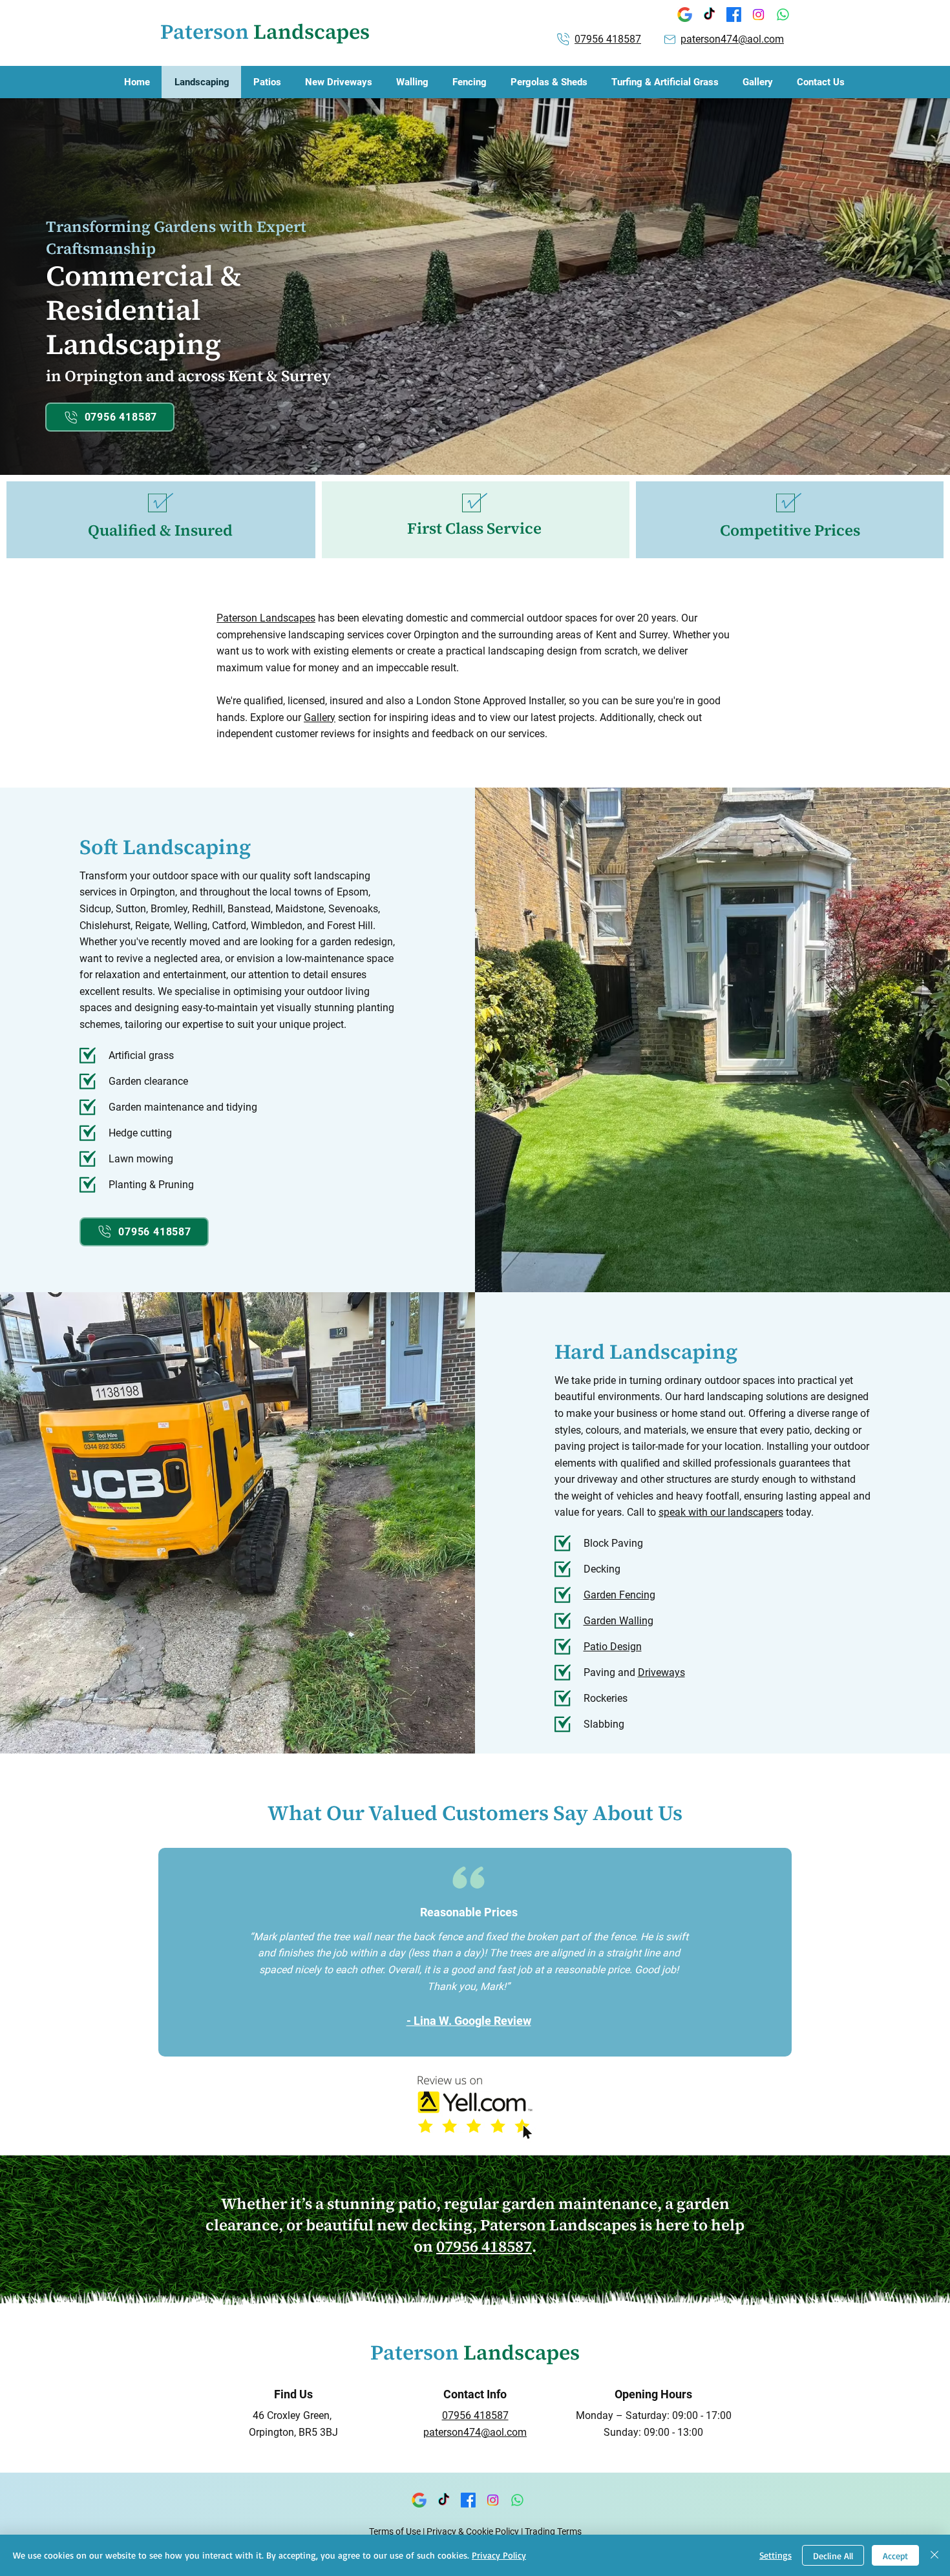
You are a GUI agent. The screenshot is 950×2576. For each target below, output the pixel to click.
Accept (895, 2556)
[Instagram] (758, 15)
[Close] (934, 2555)
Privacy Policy (499, 2555)
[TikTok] (709, 15)
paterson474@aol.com (732, 39)
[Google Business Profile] (685, 15)
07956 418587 (484, 2246)
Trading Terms (553, 2531)
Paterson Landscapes (266, 618)
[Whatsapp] (783, 15)
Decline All (833, 2556)
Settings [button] (776, 2555)
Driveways (661, 1672)
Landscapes (265, 32)
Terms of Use (395, 2531)
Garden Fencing (619, 1595)
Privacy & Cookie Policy (473, 2531)
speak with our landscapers (721, 1512)
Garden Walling (618, 1621)
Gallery (320, 717)
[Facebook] (734, 15)
